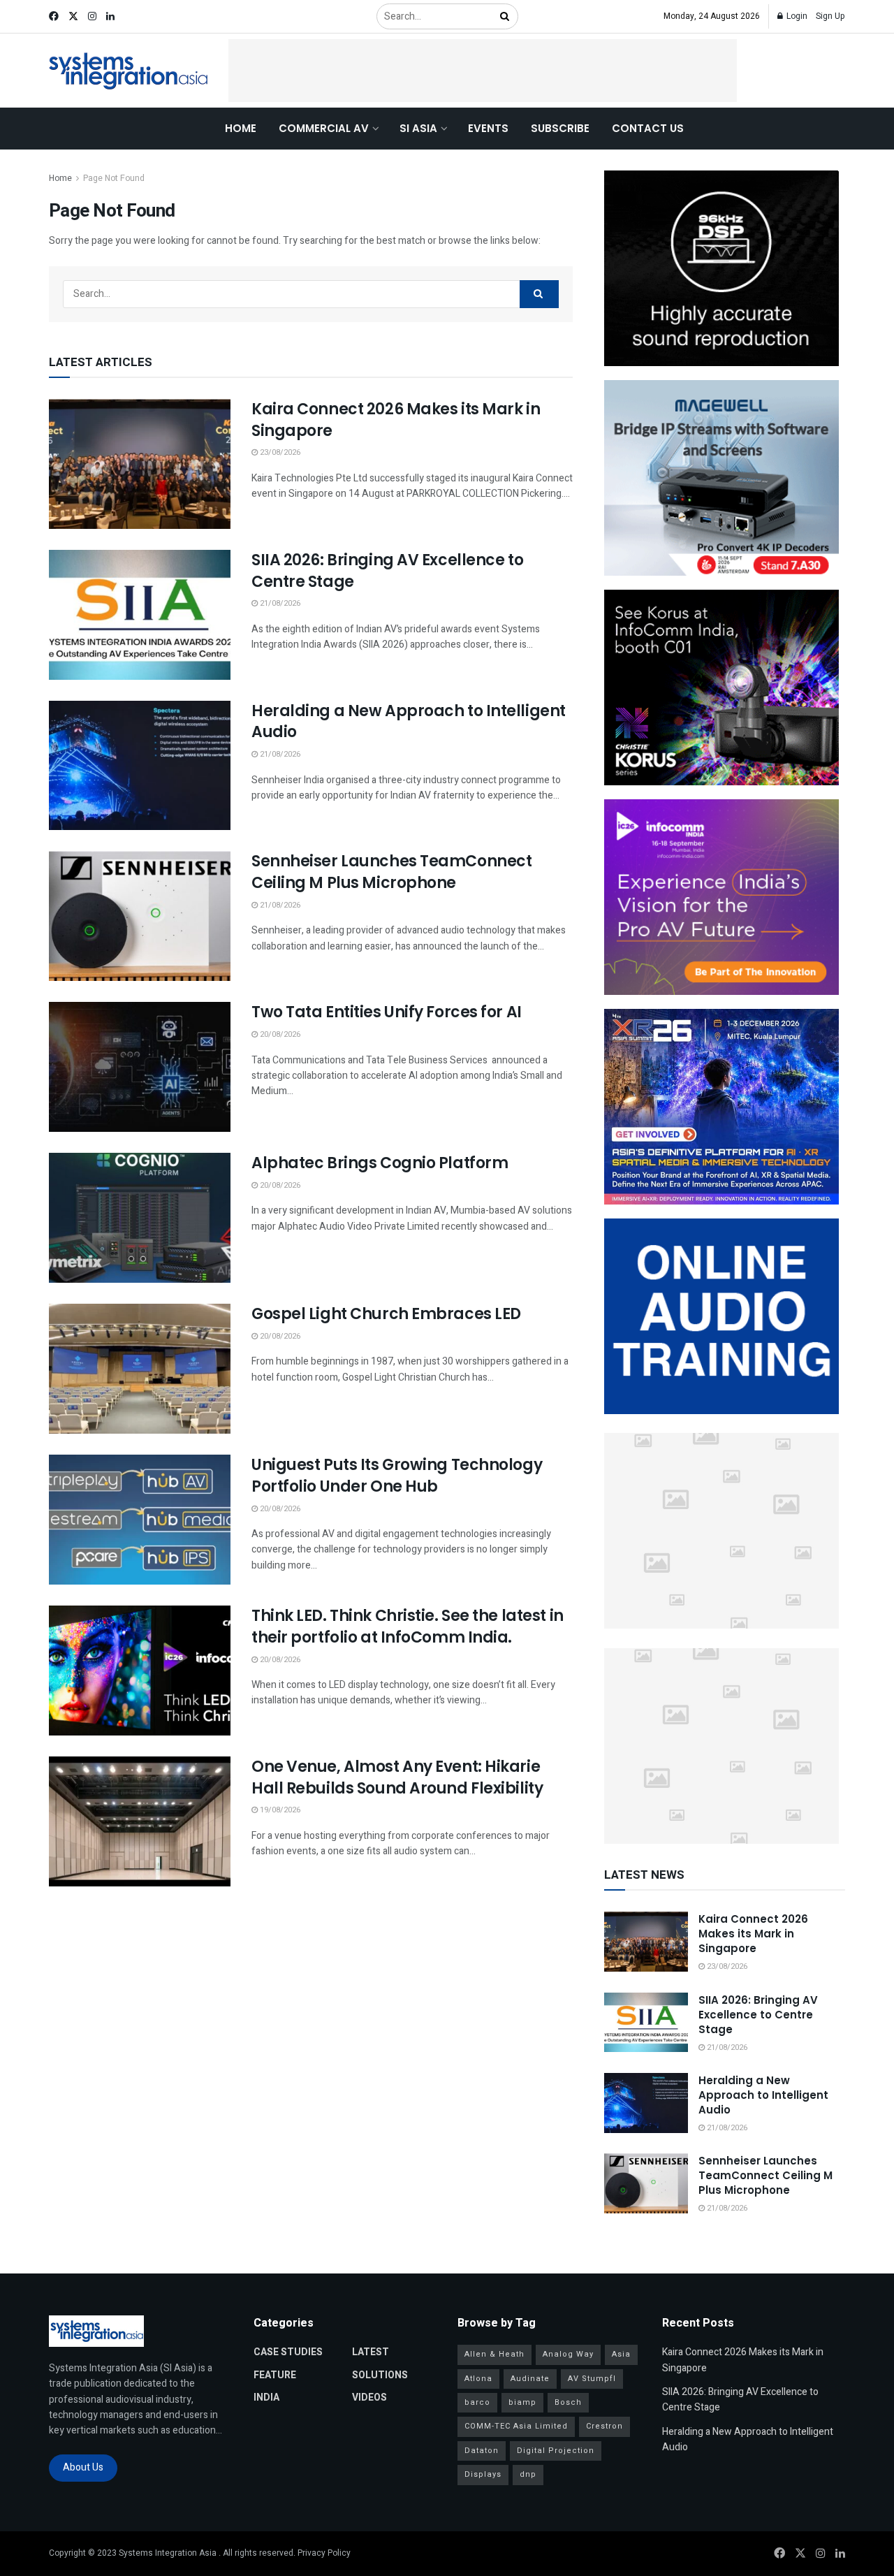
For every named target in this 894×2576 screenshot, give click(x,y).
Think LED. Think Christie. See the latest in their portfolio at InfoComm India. (408, 1627)
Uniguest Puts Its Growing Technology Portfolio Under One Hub (397, 1476)
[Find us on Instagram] (92, 17)
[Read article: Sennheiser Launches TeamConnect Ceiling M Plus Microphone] (140, 916)
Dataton (482, 2451)
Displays (483, 2474)
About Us (83, 2467)
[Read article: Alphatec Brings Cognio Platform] (140, 1218)
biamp (522, 2402)
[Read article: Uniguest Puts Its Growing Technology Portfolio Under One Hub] (140, 1520)
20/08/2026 (279, 1034)
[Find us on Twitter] (73, 17)
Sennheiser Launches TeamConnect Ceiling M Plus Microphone (391, 872)
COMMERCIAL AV (324, 128)
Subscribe (560, 128)
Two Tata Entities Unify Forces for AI (387, 1012)
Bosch (568, 2402)
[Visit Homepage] (129, 71)
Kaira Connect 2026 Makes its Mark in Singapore (396, 420)
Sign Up (830, 16)
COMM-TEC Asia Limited (516, 2426)
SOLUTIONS (380, 2375)
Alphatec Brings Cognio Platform (380, 1163)
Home (241, 128)
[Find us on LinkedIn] (110, 17)
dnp (528, 2474)
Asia (621, 2354)
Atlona (478, 2379)
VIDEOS (369, 2397)
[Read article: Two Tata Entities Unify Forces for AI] (140, 1067)
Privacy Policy (324, 2553)
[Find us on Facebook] (54, 17)
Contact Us (648, 128)
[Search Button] (506, 16)
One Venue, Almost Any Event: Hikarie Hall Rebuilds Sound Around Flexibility (397, 1777)
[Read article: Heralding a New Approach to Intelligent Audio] (140, 766)
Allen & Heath (494, 2354)
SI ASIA (418, 128)
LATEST (371, 2352)
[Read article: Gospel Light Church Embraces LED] (140, 1369)
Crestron (604, 2426)
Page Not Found (114, 178)
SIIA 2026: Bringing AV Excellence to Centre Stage (387, 571)
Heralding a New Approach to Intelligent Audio (409, 722)
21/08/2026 (279, 603)
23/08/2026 (279, 452)
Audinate (530, 2379)
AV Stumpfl (592, 2379)
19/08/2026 (279, 1810)
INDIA (266, 2397)
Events (488, 128)
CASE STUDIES (288, 2352)
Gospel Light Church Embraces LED (386, 1314)
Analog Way (568, 2354)
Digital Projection (556, 2451)
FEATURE (275, 2375)
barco (477, 2402)
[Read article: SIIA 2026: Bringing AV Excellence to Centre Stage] (140, 615)
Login (796, 16)
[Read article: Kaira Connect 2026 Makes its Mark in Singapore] (140, 464)
